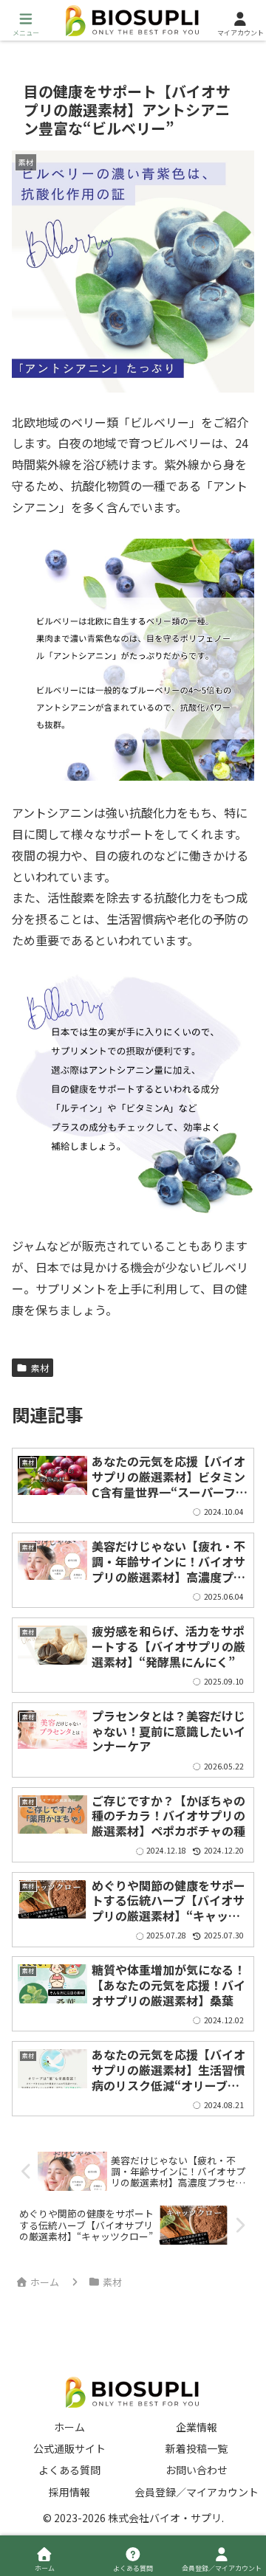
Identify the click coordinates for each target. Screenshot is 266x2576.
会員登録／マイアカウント (197, 2492)
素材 (40, 1368)
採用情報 (69, 2492)
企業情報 (197, 2427)
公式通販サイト (69, 2448)
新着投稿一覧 (197, 2448)
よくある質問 (69, 2470)
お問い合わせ (197, 2470)
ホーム (69, 2427)
